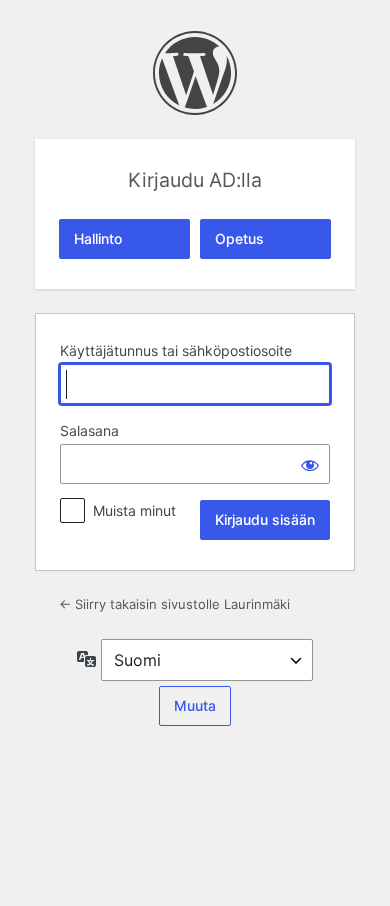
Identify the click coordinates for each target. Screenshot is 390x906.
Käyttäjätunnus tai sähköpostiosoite (176, 350)
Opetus (239, 238)
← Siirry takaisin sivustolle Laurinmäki (174, 604)
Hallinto (98, 238)
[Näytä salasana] (310, 464)
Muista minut (134, 510)
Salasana (89, 430)
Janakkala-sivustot (195, 73)
